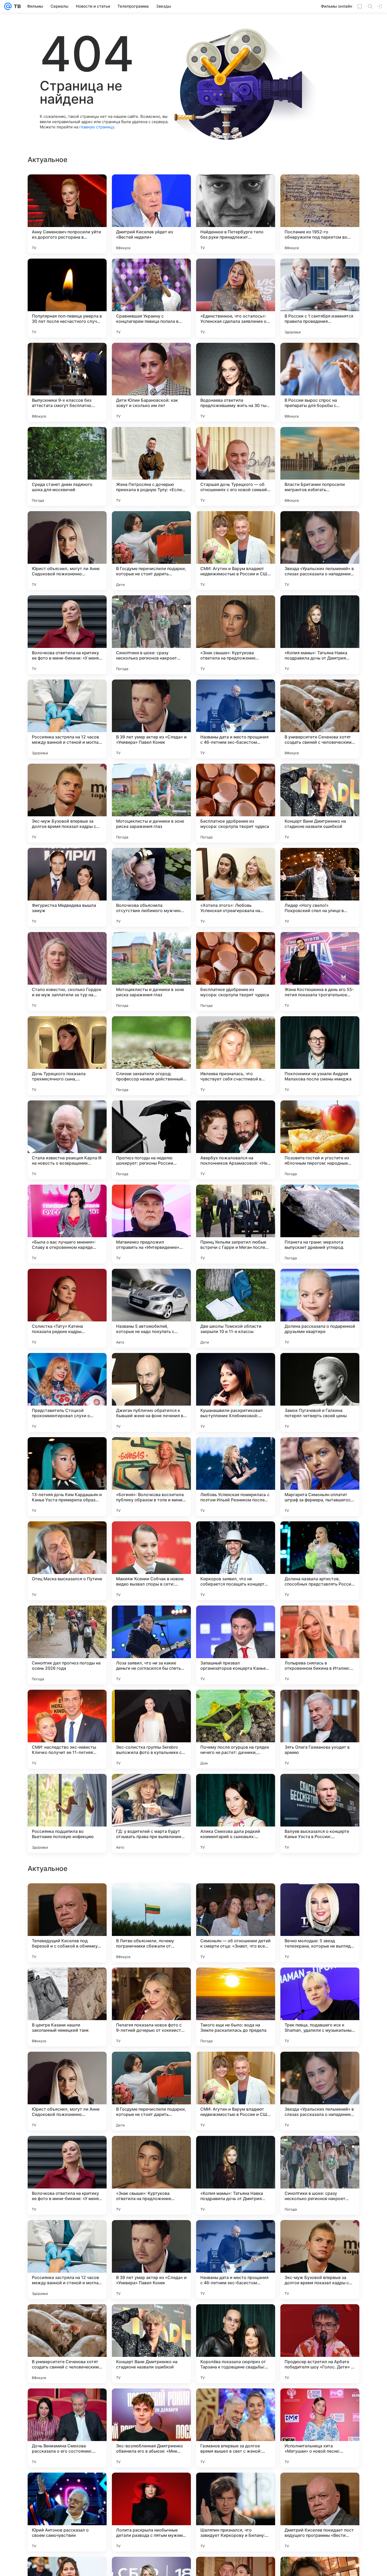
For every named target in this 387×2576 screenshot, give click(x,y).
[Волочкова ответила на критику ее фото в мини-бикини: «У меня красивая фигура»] (67, 635)
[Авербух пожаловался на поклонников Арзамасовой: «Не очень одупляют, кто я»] (236, 1140)
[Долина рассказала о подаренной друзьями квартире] (320, 1308)
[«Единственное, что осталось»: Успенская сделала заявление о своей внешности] (236, 298)
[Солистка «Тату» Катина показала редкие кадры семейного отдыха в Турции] (67, 1308)
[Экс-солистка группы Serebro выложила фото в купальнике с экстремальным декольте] (151, 1729)
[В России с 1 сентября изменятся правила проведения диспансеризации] (320, 298)
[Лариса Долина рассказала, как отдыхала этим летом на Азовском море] (67, 1982)
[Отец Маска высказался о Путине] (67, 1561)
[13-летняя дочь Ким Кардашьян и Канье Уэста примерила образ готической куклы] (67, 1477)
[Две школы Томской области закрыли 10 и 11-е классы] (236, 1308)
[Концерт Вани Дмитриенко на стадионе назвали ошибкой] (320, 803)
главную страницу (97, 127)
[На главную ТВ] (16, 6)
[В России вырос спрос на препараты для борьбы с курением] (320, 382)
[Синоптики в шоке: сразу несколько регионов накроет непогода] (151, 635)
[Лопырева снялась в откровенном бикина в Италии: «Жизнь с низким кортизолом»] (320, 1645)
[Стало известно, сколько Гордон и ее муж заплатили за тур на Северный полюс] (67, 972)
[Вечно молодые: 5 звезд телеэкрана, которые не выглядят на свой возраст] (320, 2091)
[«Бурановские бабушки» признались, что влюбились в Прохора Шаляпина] (320, 1982)
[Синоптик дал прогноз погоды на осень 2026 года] (67, 1645)
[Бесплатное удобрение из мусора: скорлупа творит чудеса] (236, 803)
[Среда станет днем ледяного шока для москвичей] (67, 466)
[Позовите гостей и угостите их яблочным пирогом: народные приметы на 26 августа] (320, 1140)
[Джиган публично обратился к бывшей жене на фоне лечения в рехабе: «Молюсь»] (151, 1392)
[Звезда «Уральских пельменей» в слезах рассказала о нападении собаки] (320, 551)
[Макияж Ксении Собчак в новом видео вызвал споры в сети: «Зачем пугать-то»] (151, 1561)
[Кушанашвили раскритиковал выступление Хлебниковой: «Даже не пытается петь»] (236, 1392)
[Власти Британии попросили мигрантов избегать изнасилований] (320, 466)
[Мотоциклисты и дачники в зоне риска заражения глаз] (151, 803)
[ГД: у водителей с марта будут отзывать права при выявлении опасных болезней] (151, 1813)
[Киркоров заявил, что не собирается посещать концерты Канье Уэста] (236, 1561)
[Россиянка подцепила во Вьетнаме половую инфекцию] (67, 1813)
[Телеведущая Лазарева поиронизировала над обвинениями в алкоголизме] (151, 1898)
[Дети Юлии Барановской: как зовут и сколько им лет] (151, 382)
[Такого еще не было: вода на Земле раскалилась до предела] (236, 2175)
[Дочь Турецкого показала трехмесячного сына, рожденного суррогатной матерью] (67, 1056)
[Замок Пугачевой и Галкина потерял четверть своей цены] (320, 1392)
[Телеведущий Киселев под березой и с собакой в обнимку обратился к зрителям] (67, 2091)
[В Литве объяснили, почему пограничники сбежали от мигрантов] (151, 2091)
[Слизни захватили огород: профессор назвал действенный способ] (151, 1056)
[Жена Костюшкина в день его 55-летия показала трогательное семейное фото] (320, 972)
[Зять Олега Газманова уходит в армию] (320, 1729)
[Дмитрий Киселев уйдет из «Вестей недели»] (151, 214)
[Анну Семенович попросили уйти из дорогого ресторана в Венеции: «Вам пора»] (67, 214)
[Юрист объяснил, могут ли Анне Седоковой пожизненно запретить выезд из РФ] (67, 551)
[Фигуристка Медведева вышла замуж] (67, 887)
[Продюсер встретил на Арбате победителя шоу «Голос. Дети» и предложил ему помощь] (320, 2512)
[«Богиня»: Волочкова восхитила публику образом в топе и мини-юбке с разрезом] (151, 1477)
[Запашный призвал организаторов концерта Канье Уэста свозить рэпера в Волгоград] (236, 1645)
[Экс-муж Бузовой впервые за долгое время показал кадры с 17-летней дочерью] (67, 803)
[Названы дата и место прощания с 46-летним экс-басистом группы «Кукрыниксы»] (236, 719)
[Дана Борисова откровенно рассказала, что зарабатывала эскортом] (151, 1982)
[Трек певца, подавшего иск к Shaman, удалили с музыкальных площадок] (320, 2175)
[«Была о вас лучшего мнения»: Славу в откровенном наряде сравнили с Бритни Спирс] (67, 1224)
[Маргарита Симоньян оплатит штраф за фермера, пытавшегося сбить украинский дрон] (320, 1477)
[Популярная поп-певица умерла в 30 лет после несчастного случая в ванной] (67, 298)
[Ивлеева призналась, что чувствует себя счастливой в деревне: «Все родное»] (236, 1056)
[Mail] (8, 6)
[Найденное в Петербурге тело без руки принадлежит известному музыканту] (236, 214)
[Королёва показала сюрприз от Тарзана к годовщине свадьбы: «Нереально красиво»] (236, 2512)
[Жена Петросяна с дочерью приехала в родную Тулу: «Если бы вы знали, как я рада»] (151, 466)
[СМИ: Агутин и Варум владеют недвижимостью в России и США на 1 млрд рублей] (236, 551)
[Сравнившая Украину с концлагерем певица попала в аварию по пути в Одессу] (151, 298)
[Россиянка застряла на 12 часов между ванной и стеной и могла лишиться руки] (67, 719)
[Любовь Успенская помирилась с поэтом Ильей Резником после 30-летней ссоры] (236, 1477)
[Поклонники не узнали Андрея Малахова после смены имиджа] (320, 1056)
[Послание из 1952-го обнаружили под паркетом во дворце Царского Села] (320, 214)
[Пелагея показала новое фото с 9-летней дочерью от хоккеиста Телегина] (151, 2175)
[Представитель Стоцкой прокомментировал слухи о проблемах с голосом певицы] (67, 1392)
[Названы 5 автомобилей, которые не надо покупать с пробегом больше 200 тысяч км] (151, 1308)
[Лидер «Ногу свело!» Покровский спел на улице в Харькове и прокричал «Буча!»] (320, 887)
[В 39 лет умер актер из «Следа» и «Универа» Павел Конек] (151, 719)
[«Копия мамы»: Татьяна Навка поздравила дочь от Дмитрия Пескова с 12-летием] (320, 635)
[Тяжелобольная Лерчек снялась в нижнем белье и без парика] (236, 1982)
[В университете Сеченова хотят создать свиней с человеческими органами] (320, 719)
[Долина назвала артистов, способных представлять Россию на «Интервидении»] (320, 1561)
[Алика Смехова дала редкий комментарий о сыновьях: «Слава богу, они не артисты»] (236, 1813)
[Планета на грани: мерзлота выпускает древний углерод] (320, 1224)
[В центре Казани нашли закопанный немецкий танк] (67, 2175)
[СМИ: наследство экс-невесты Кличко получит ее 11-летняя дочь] (67, 1729)
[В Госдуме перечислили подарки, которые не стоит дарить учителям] (151, 551)
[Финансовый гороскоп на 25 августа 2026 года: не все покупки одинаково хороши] (320, 1898)
